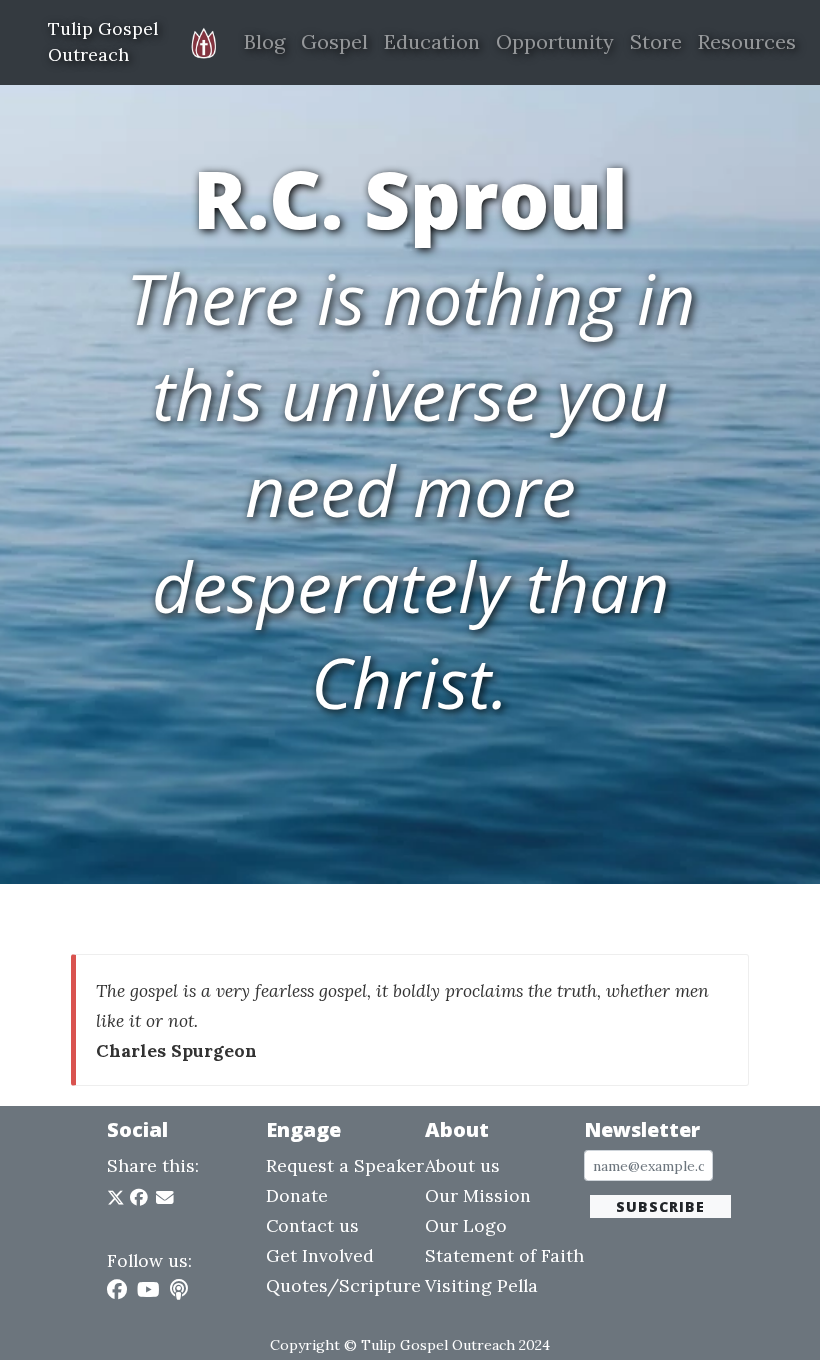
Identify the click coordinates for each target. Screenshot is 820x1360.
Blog (264, 41)
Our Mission (478, 1195)
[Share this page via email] (165, 1197)
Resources (747, 41)
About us (462, 1165)
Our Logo (466, 1225)
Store (656, 41)
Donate (297, 1195)
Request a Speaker (345, 1165)
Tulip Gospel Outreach (103, 41)
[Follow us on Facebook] (117, 1289)
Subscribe (660, 1206)
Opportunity (555, 41)
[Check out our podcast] (179, 1289)
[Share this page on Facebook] (139, 1197)
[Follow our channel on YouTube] (148, 1289)
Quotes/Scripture (343, 1285)
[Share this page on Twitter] (118, 1197)
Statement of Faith (504, 1255)
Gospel (334, 41)
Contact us (312, 1225)
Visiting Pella (481, 1285)
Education (432, 41)
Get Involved (320, 1255)
